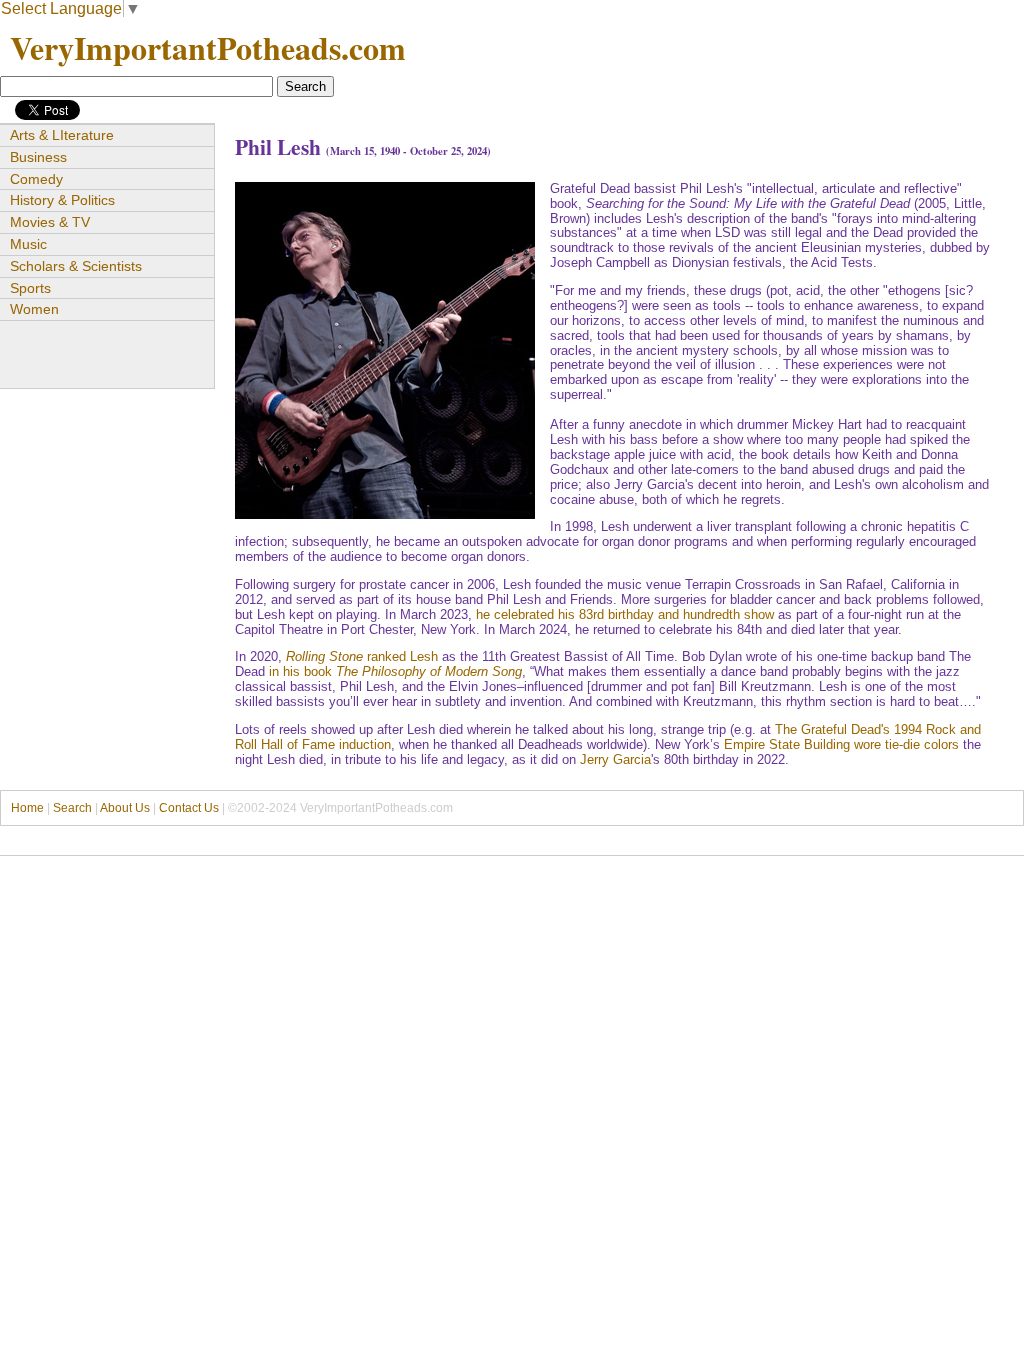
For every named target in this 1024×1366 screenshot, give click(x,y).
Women (34, 309)
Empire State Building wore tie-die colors (841, 744)
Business (38, 157)
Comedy (36, 179)
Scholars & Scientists (76, 266)
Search (72, 808)
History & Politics (62, 200)
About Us (125, 808)
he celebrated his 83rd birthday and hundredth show (625, 614)
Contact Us (189, 808)
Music (28, 244)
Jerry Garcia (615, 759)
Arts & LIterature (62, 135)
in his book (395, 671)
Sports (30, 288)
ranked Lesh (362, 656)
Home (27, 808)
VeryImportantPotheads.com (208, 47)
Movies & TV (50, 222)
